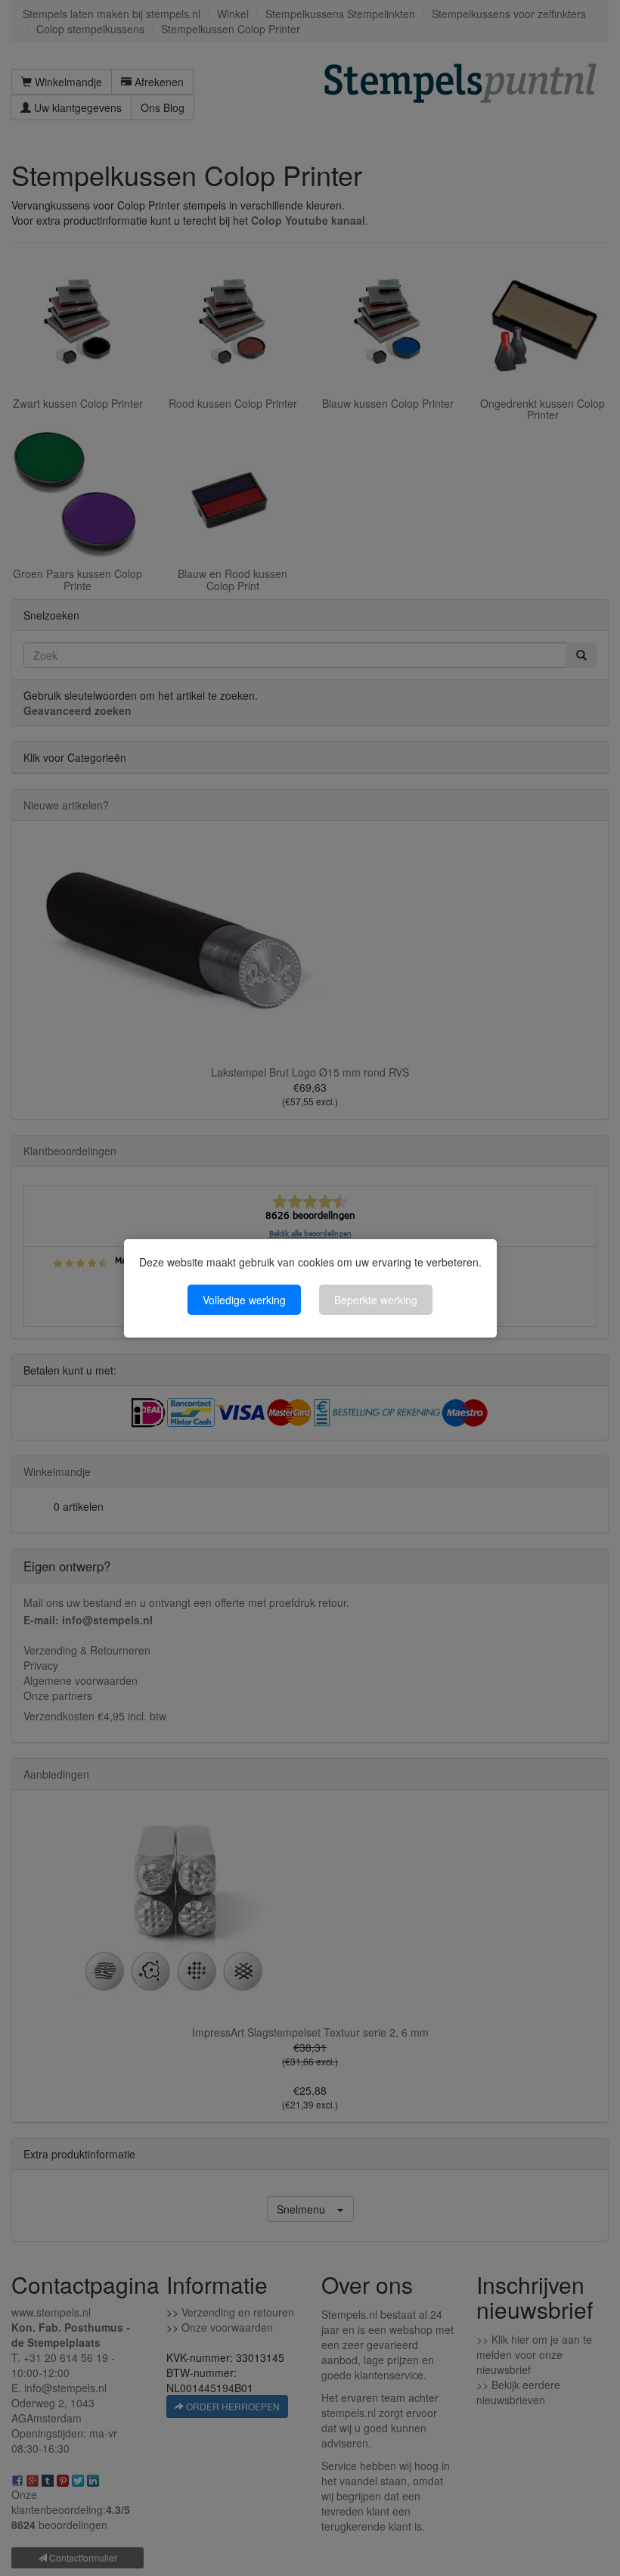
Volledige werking (244, 1300)
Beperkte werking (376, 1300)
